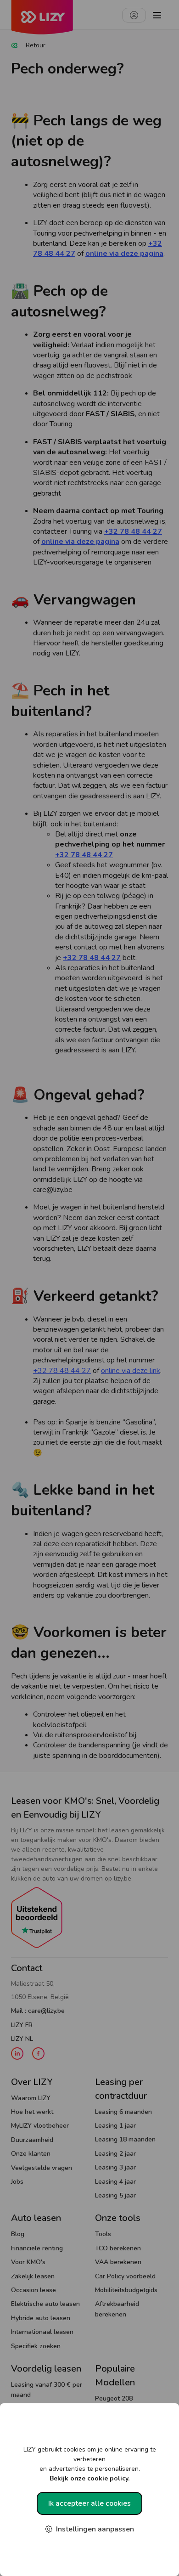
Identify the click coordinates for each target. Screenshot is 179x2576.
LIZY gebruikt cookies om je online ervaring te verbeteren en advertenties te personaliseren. (90, 2464)
